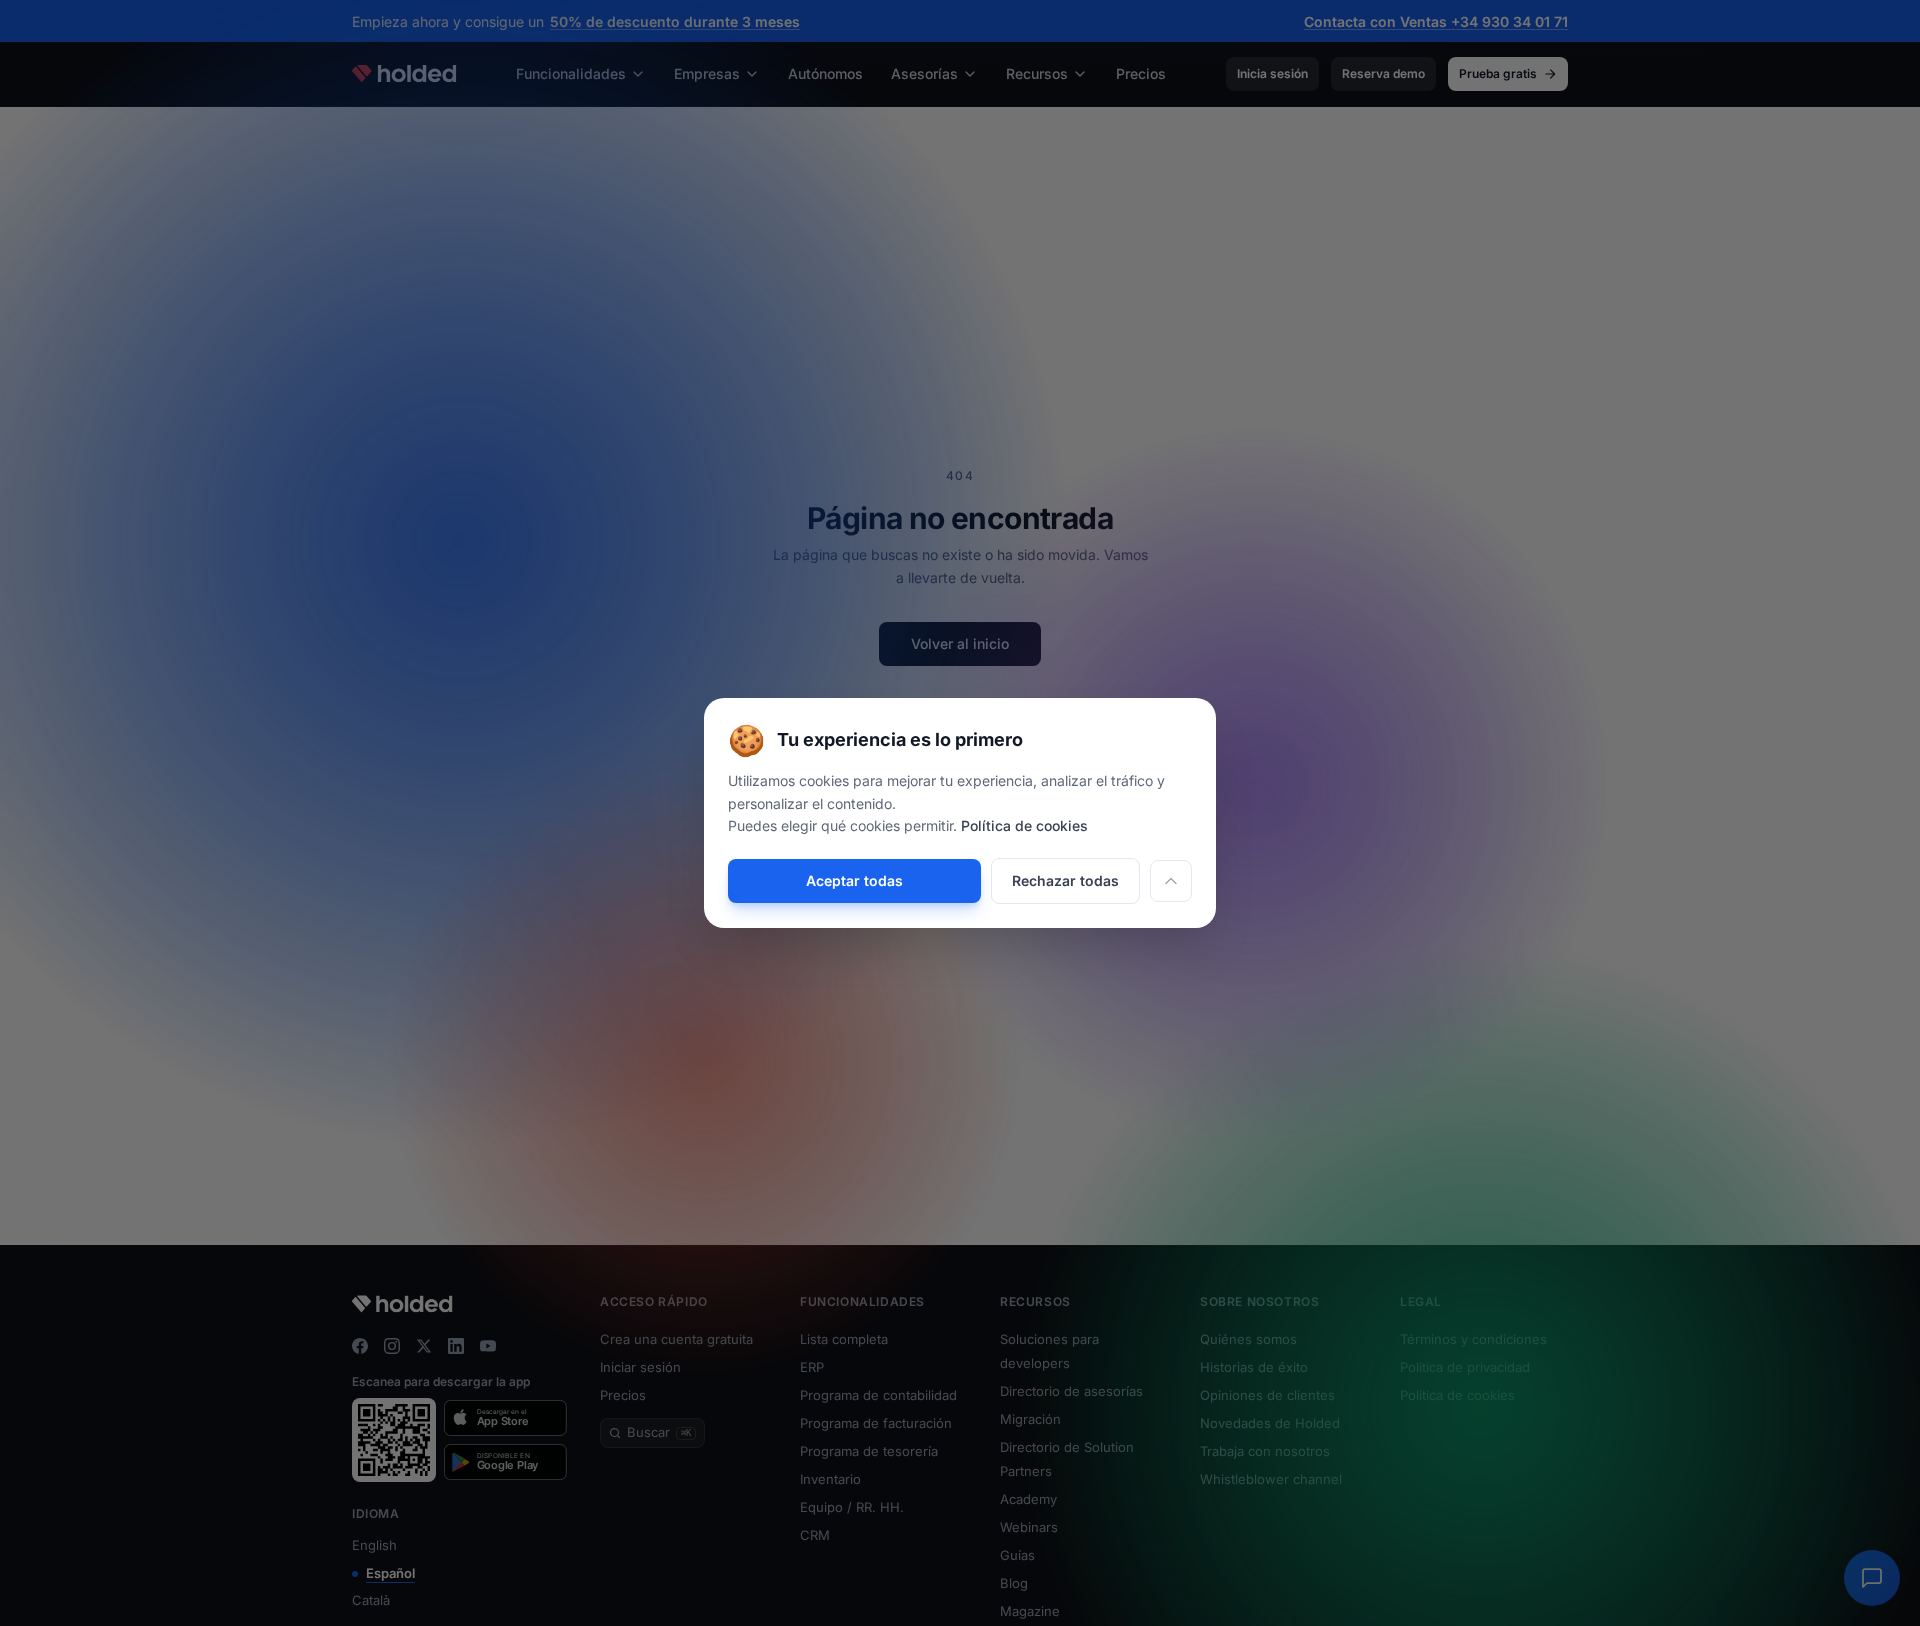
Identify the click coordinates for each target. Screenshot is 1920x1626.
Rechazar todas (1065, 880)
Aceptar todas (854, 880)
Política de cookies (1024, 825)
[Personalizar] (1171, 881)
